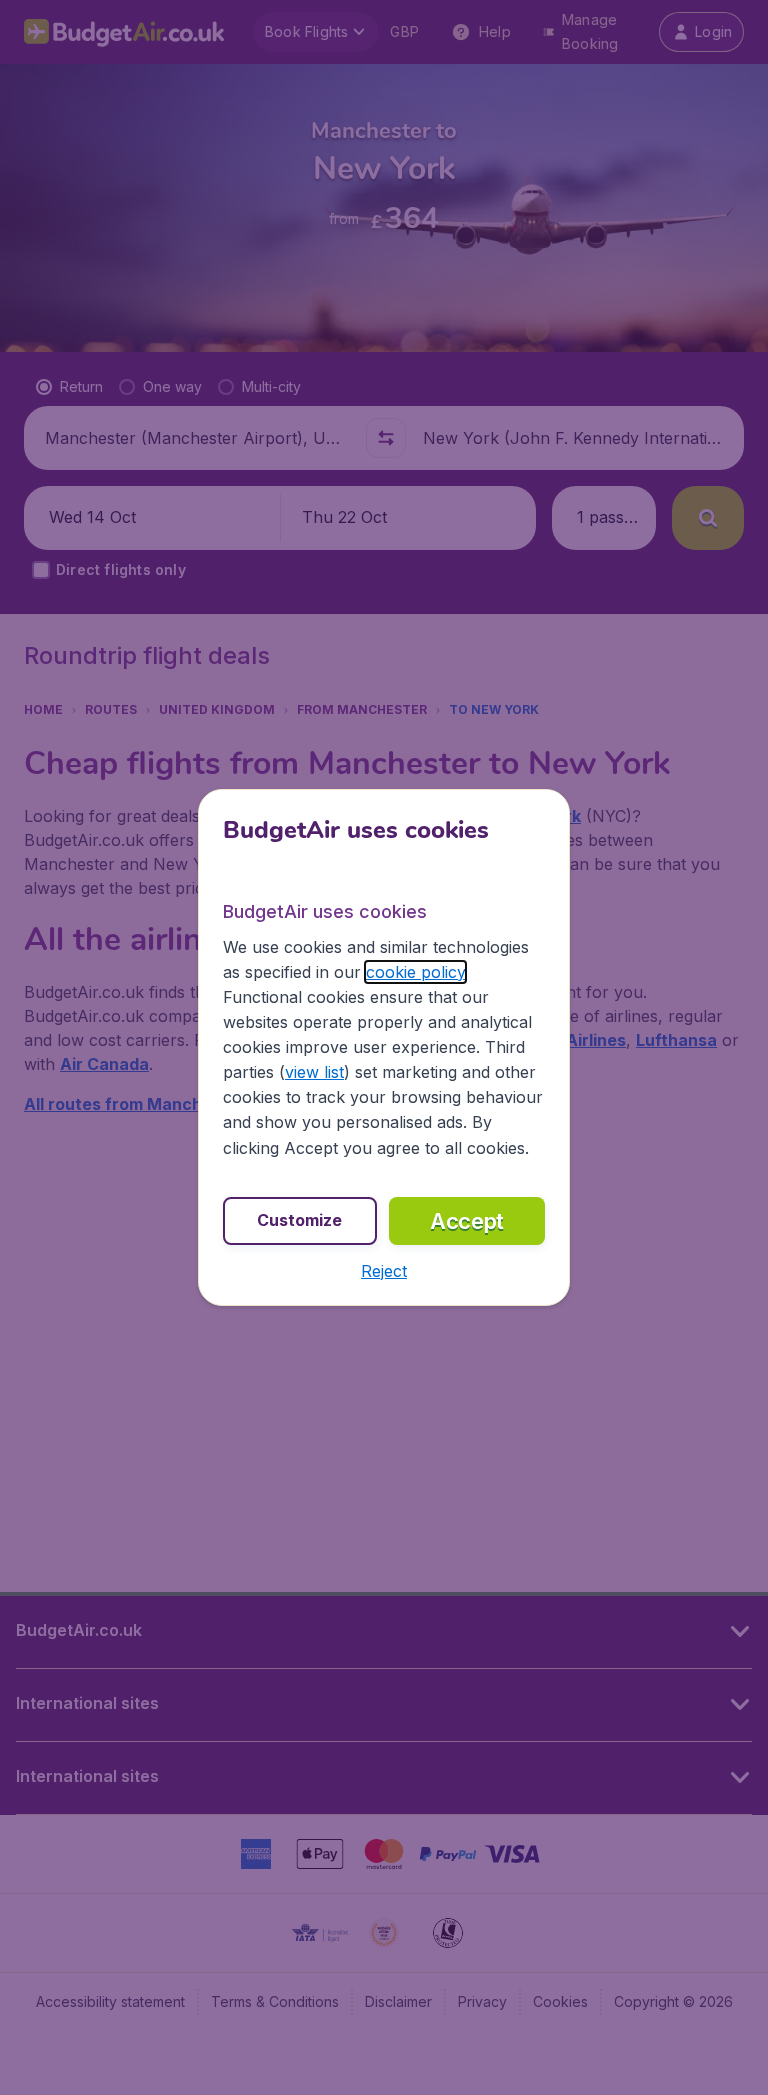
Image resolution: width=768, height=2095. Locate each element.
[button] (384, 1271)
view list (314, 1072)
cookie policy (415, 972)
